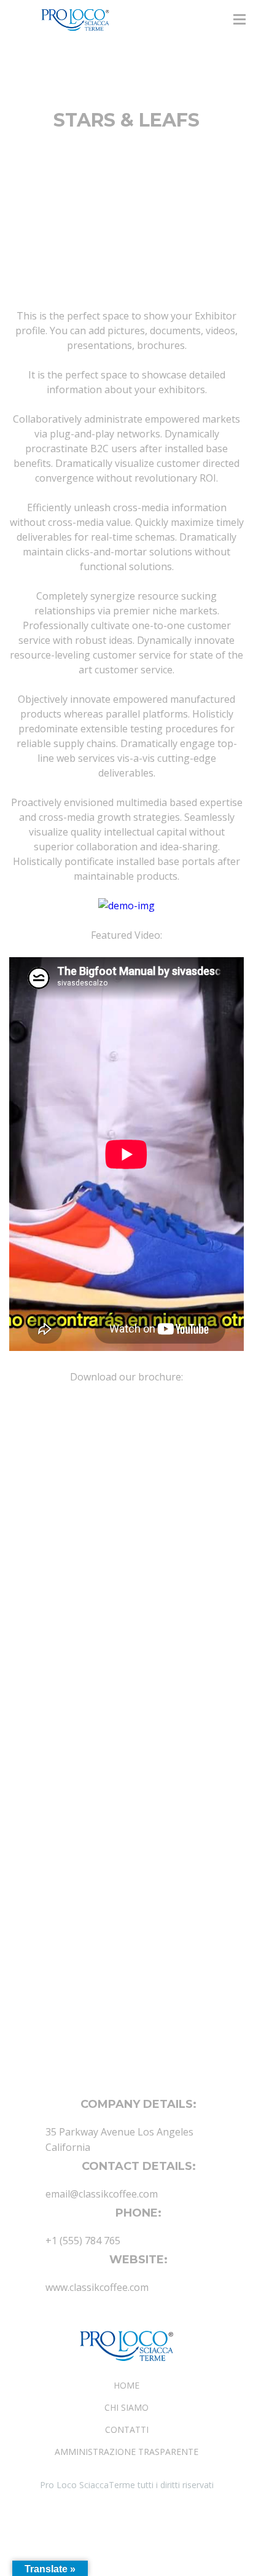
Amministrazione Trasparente (126, 2452)
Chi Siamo (126, 2407)
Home (126, 2385)
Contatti (127, 2429)
